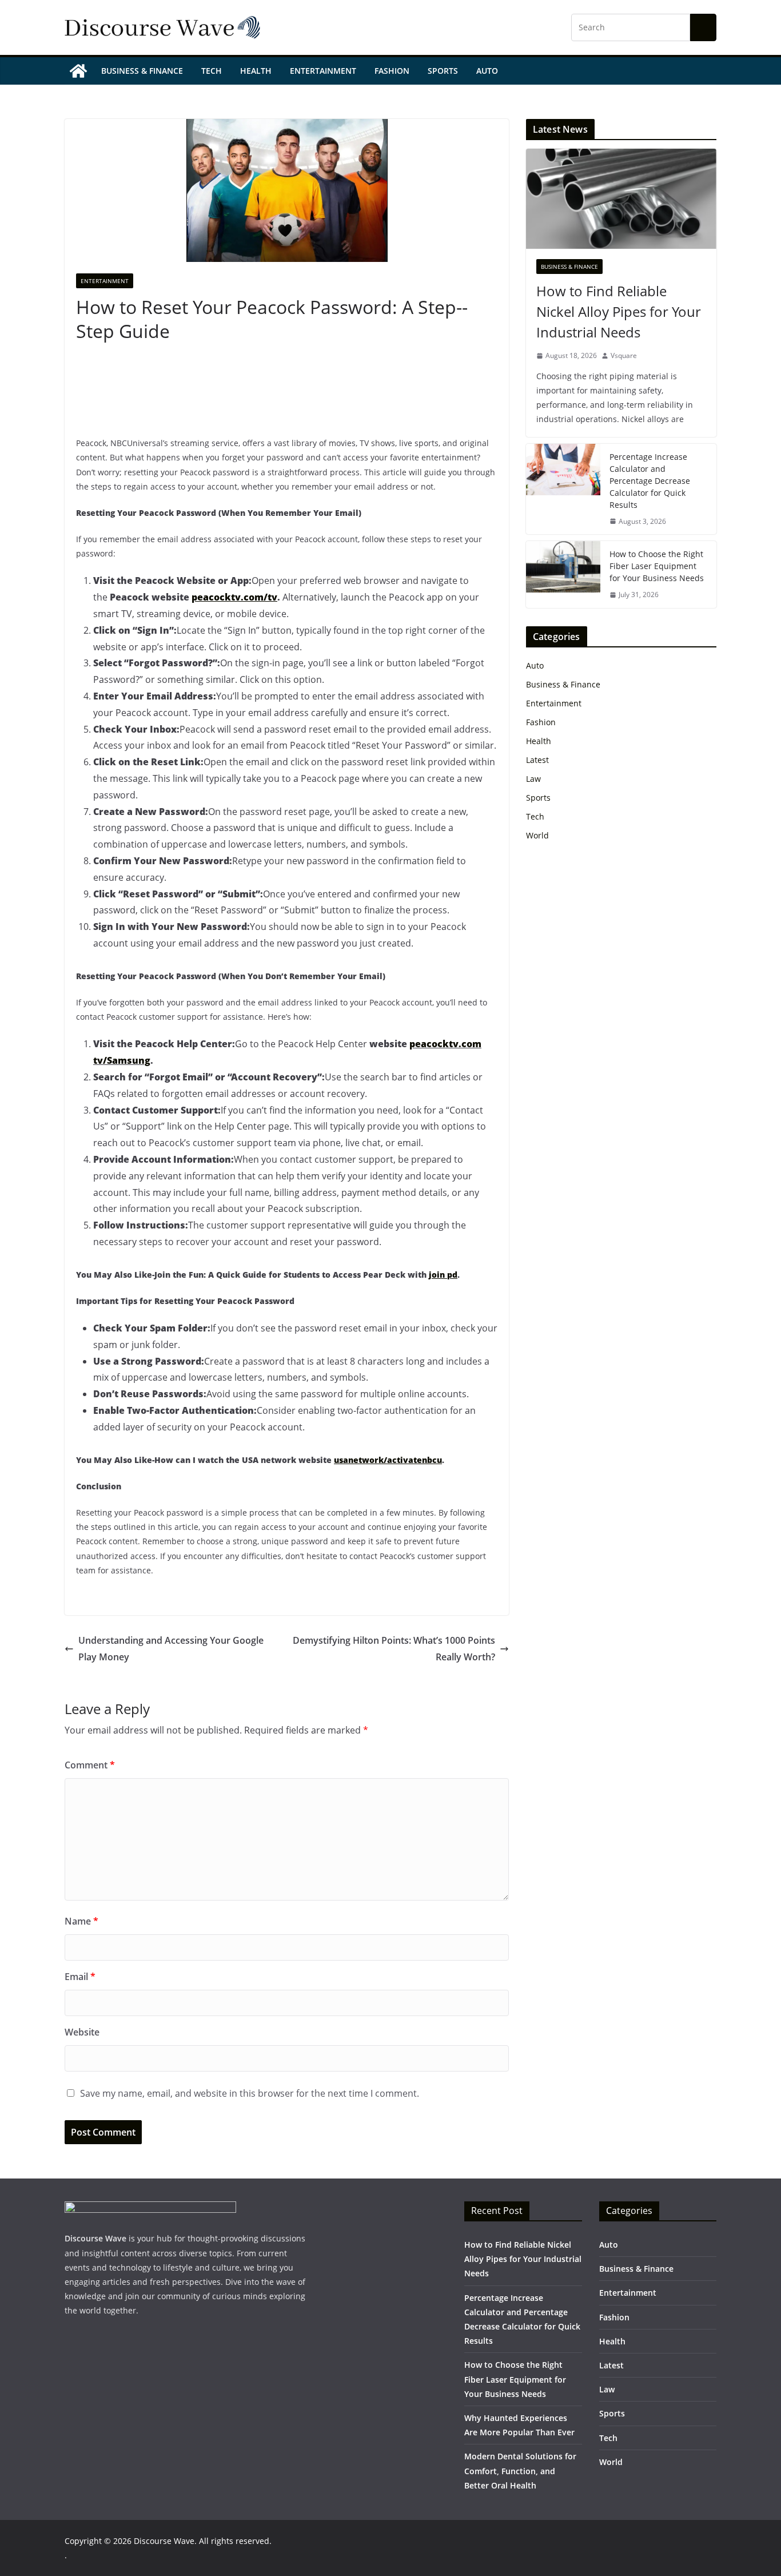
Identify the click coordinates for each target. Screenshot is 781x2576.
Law (533, 779)
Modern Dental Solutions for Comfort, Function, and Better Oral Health (520, 2470)
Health (256, 71)
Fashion (392, 71)
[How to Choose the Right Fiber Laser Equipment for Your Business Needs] (563, 575)
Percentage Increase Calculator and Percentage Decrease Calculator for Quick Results (650, 481)
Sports (443, 71)
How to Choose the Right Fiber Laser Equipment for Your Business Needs (657, 566)
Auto (487, 71)
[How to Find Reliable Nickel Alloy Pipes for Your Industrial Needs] (621, 199)
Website (82, 2032)
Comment (90, 1765)
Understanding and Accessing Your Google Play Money (171, 1649)
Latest (537, 760)
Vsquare (624, 355)
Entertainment (323, 71)
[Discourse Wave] (78, 71)
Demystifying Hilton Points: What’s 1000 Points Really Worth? (394, 1649)
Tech (212, 71)
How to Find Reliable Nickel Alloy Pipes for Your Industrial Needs (619, 311)
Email (80, 1977)
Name (81, 1921)
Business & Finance (142, 71)
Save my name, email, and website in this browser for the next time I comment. (250, 2093)
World (537, 835)
